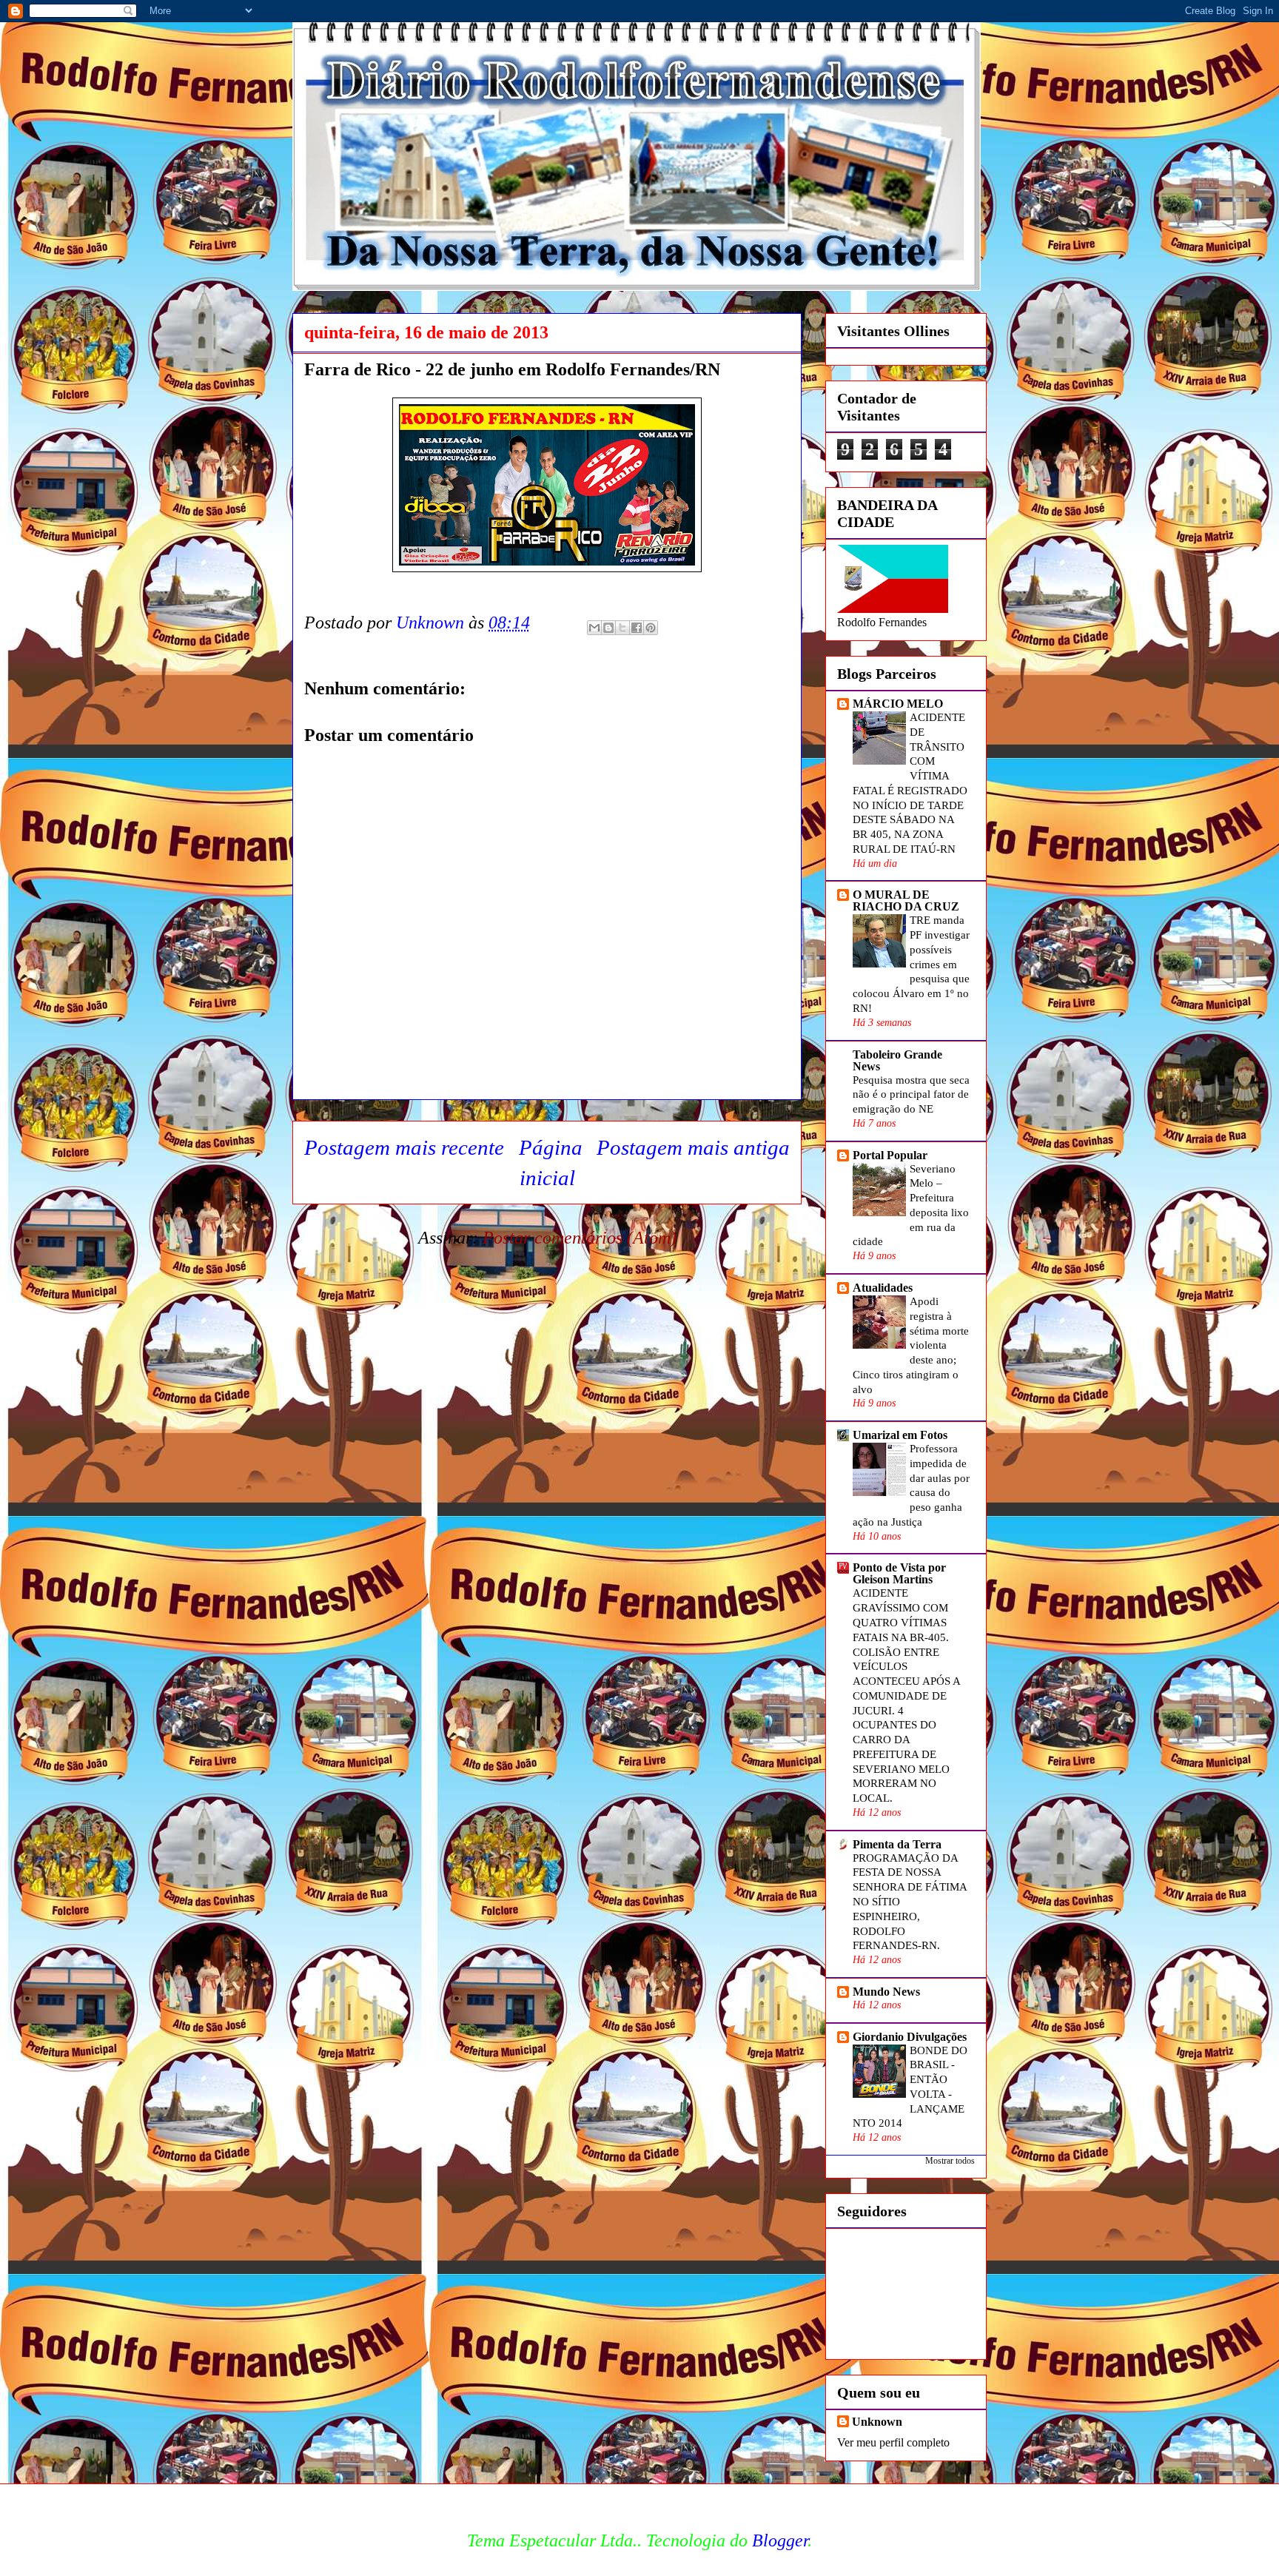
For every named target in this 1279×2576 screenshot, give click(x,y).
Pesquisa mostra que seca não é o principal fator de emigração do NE (911, 1094)
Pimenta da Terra (897, 1844)
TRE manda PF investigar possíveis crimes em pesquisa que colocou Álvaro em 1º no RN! (911, 964)
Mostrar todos (950, 2161)
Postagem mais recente (404, 1147)
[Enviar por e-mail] (594, 628)
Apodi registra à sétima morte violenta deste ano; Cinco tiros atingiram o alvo (911, 1345)
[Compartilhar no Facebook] (637, 628)
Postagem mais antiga (693, 1147)
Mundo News (886, 1992)
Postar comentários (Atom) (580, 1238)
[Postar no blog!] (608, 628)
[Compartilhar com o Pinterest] (651, 628)
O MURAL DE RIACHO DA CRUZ (906, 900)
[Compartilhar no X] (622, 628)
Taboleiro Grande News (897, 1060)
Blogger (780, 2540)
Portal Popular (890, 1155)
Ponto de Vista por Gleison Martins (899, 1573)
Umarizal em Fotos (900, 1435)
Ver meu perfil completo (893, 2442)
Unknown (877, 2422)
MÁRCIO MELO (898, 704)
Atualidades (883, 1288)
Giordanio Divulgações (910, 2037)
